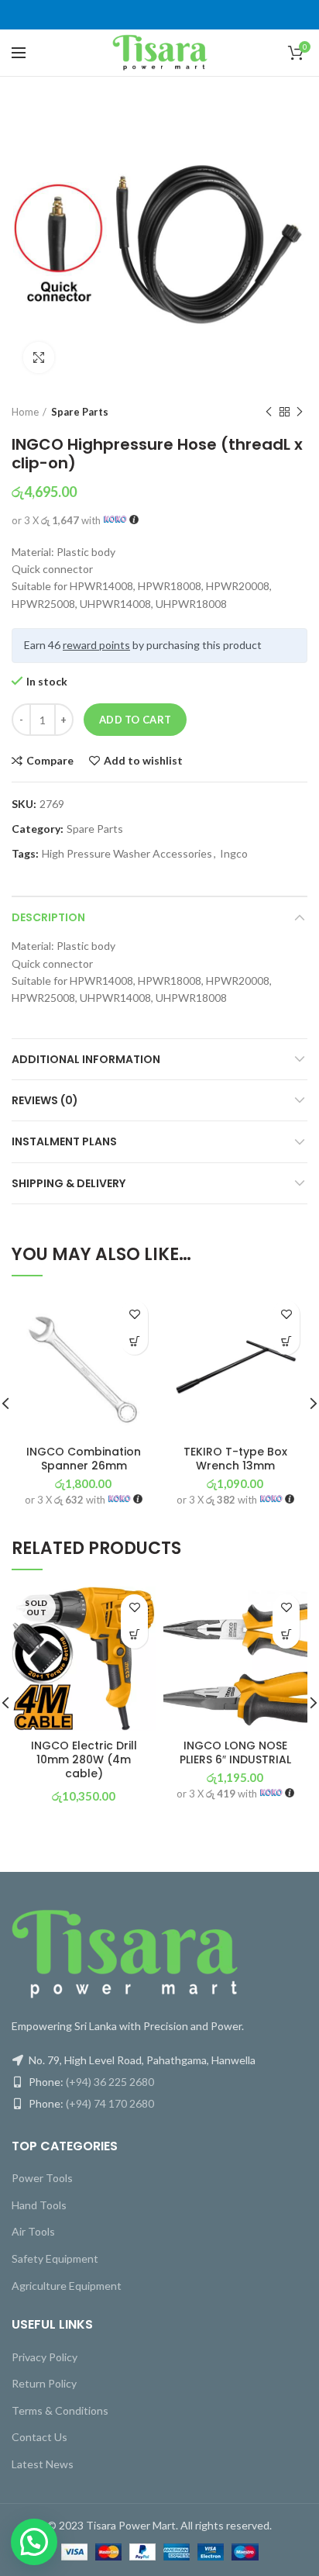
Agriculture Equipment (67, 2286)
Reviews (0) (45, 1100)
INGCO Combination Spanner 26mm (84, 1459)
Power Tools (42, 2178)
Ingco (234, 854)
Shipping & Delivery (69, 1183)
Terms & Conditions (60, 2410)
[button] (134, 1341)
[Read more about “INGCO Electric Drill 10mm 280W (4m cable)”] (134, 1635)
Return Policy (44, 2383)
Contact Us (39, 2437)
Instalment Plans (64, 1141)
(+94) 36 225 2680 (110, 2082)
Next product (300, 412)
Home (25, 412)
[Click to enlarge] (39, 357)
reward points (96, 645)
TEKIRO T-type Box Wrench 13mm (235, 1459)
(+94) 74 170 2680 (110, 2103)
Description (48, 917)
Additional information (86, 1059)
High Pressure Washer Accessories (127, 854)
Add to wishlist (143, 761)
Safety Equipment (55, 2258)
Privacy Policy (45, 2357)
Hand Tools (39, 2205)
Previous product (269, 412)
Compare (50, 761)
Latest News (43, 2464)
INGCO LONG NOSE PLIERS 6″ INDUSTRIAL (235, 1752)
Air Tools (33, 2231)
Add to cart (135, 720)
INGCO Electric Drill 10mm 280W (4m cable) (84, 1760)
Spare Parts (80, 412)
